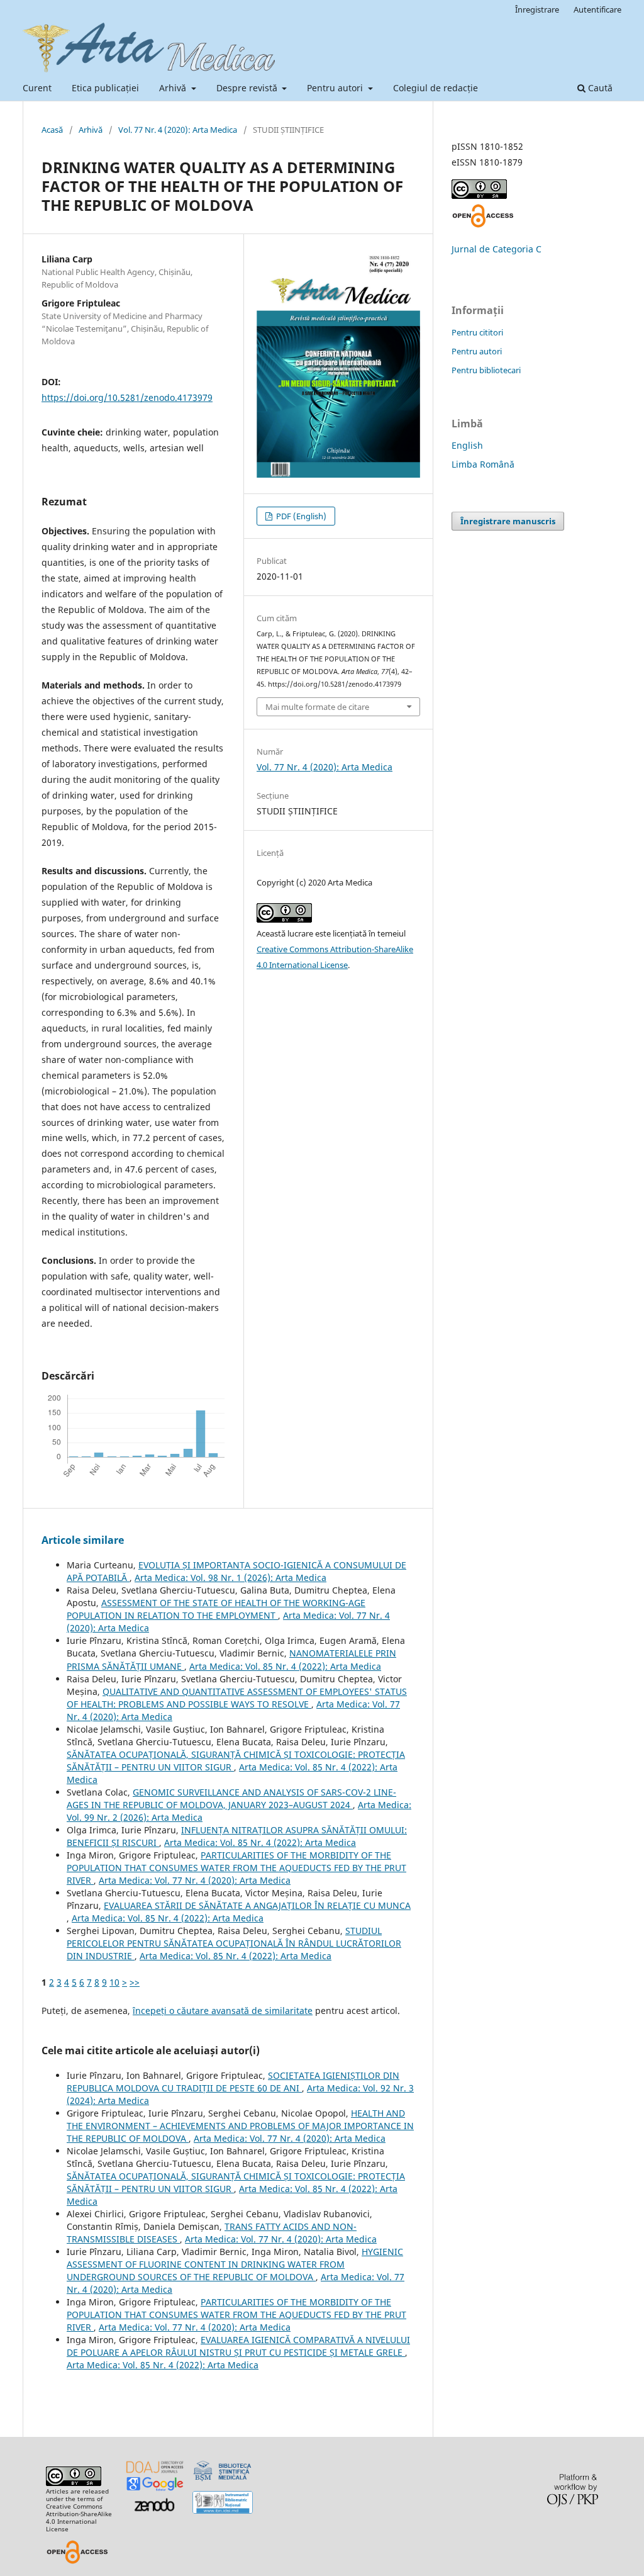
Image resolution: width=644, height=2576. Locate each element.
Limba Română (483, 464)
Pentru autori (336, 88)
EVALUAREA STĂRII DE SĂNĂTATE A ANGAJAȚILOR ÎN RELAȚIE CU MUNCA (257, 1905)
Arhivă (174, 88)
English (467, 445)
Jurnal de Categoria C (497, 249)
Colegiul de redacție (436, 88)
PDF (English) (300, 516)
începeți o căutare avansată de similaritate (223, 2011)
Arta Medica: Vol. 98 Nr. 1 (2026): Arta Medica (230, 1578)
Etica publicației (105, 88)
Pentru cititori (477, 332)
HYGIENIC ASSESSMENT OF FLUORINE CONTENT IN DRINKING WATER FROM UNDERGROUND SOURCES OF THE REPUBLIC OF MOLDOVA (235, 2264)
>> (135, 1982)
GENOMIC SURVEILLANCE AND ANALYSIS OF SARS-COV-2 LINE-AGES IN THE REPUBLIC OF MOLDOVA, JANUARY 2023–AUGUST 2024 (231, 1798)
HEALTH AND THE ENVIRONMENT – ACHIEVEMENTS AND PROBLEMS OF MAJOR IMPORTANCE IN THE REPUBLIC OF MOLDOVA (240, 2126)
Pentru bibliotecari (486, 370)
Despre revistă (248, 88)
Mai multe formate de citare (317, 707)
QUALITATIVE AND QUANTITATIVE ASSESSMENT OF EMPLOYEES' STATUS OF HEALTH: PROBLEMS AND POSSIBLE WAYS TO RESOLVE (237, 1698)
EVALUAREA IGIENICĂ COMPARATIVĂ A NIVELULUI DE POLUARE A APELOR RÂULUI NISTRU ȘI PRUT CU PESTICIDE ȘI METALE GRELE (238, 2346)
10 (114, 1982)
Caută (599, 88)
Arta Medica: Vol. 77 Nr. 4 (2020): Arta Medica (195, 1880)
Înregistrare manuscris (508, 521)
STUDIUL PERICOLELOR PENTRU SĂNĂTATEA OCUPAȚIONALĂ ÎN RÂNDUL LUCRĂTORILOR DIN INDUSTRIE (234, 1943)
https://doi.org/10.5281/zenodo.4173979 (127, 397)
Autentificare (597, 9)
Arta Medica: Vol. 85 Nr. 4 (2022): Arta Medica (285, 1666)
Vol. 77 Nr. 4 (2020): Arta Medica (178, 130)
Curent (37, 88)
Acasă (52, 130)
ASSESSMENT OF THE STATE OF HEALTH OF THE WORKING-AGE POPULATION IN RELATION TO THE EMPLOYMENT (216, 1609)
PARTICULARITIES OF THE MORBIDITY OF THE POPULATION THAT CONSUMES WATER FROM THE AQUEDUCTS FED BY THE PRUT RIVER (236, 1868)
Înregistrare (537, 9)
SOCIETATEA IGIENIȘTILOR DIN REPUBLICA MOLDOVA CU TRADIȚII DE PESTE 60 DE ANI (233, 2082)
